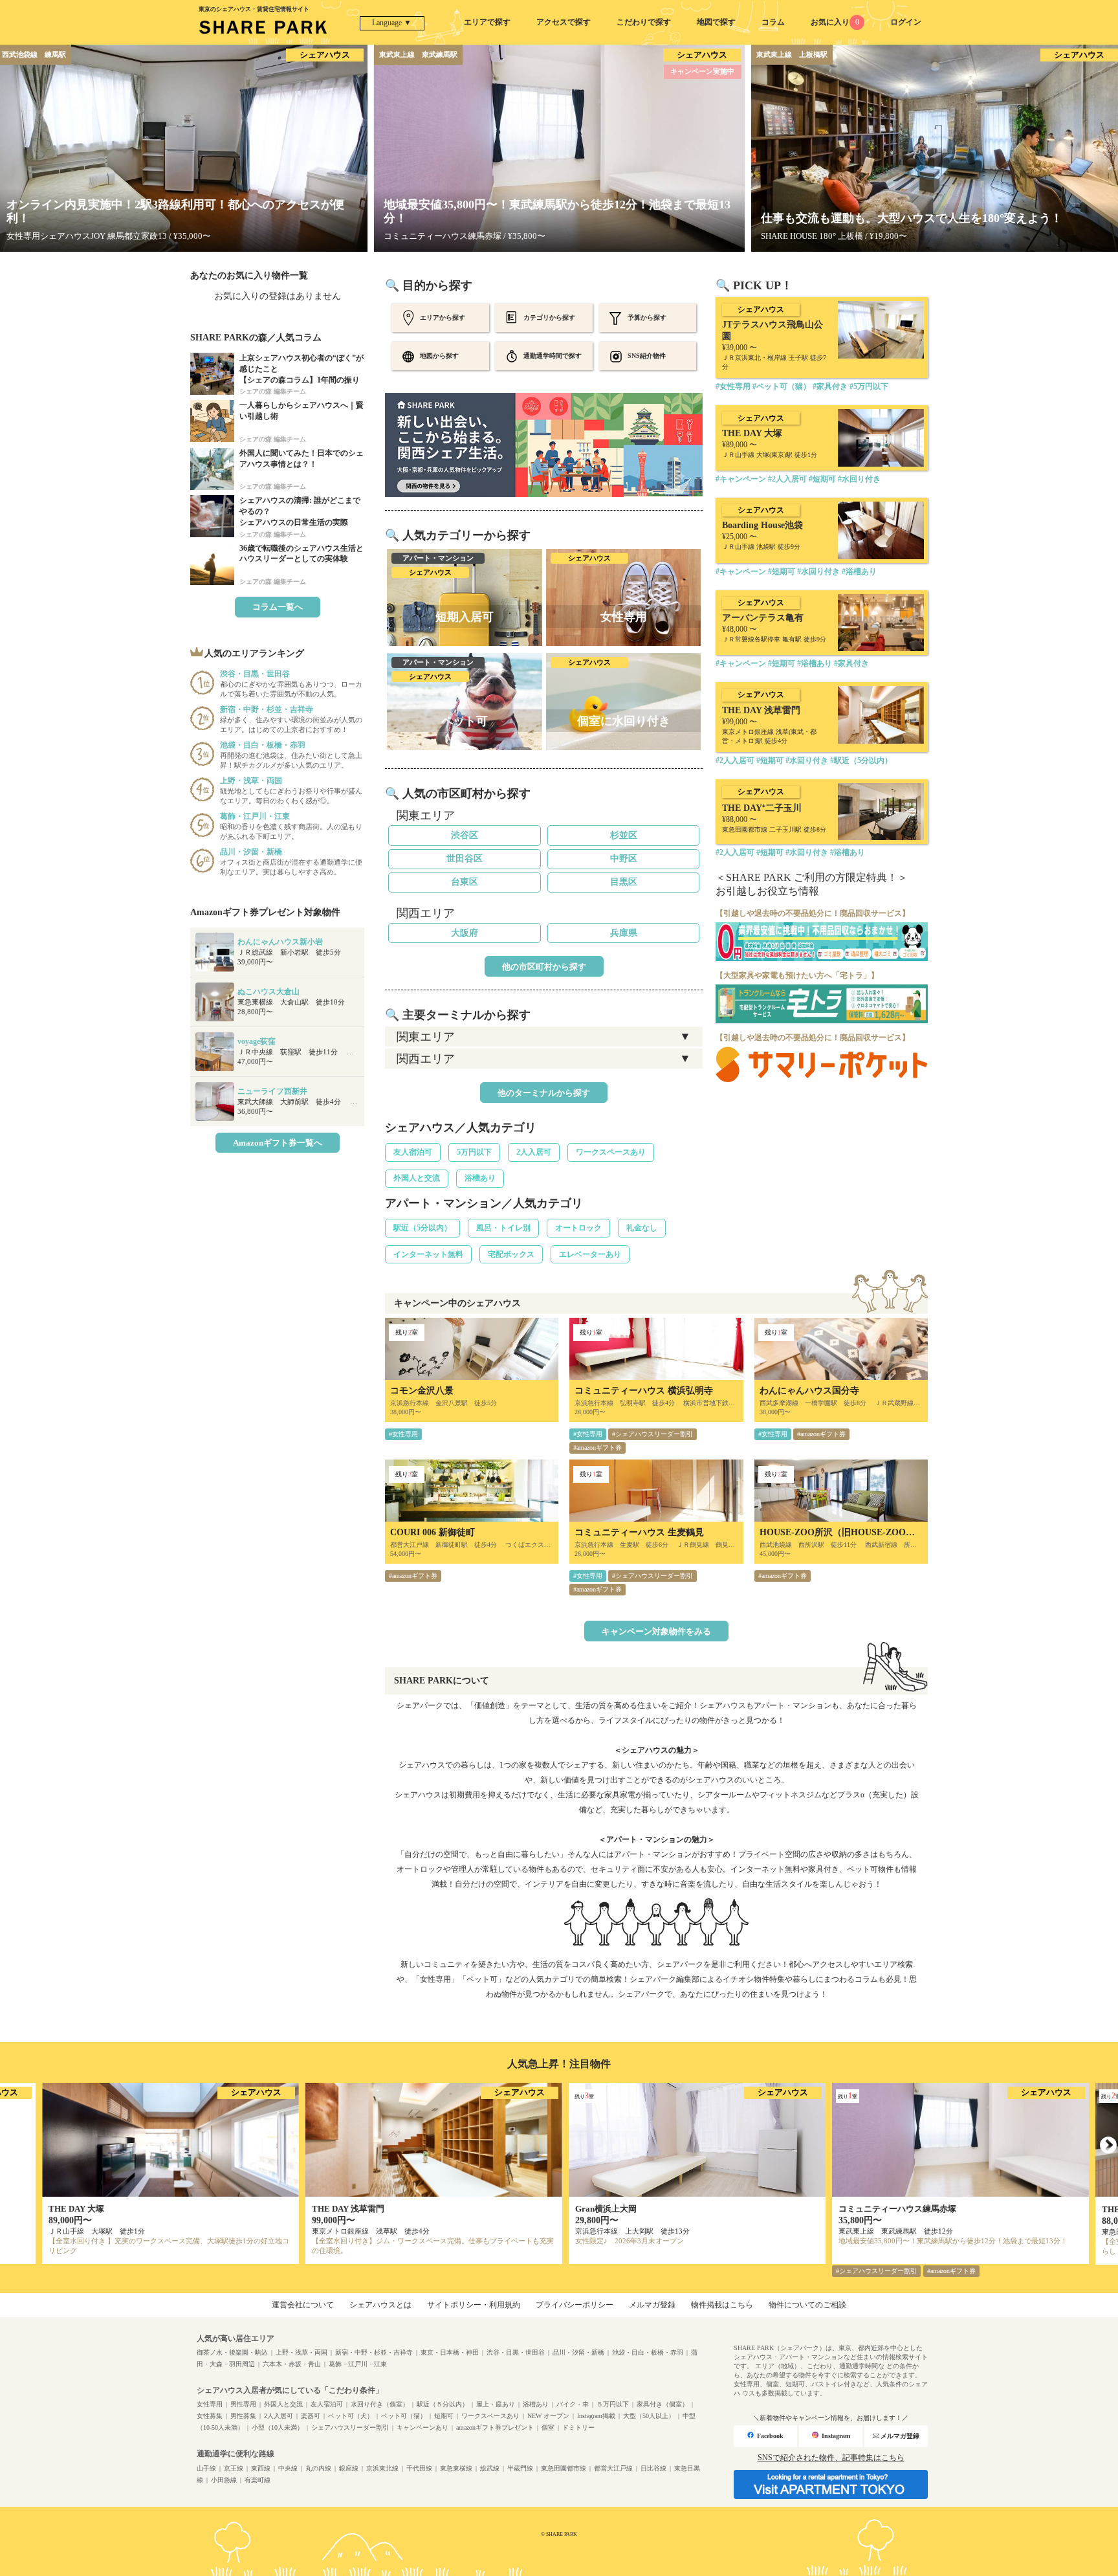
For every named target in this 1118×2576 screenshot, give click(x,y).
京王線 (234, 2468)
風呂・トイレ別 (503, 1228)
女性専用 (210, 2404)
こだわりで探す (644, 22)
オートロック (578, 1228)
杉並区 (624, 835)
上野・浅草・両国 (301, 2352)
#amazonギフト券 (597, 1448)
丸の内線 (318, 2468)
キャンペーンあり (422, 2427)
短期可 (444, 2416)
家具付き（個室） (663, 2404)
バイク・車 (573, 2404)
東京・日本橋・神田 (450, 2352)
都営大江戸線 (613, 2468)
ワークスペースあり (611, 1152)
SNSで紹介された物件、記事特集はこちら (831, 2458)
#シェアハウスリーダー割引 (652, 1434)
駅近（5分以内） (422, 1228)
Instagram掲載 (596, 2416)
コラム (773, 22)
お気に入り (835, 22)
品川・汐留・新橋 (578, 2352)
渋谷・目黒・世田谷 (516, 2352)
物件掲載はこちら (722, 2305)
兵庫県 (624, 933)
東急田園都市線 (564, 2468)
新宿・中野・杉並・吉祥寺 (374, 2352)
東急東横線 (456, 2468)
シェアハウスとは (380, 2305)
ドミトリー (578, 2427)
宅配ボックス (511, 1254)
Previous (10, 2146)
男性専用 (243, 2404)
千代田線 (419, 2468)
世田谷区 (465, 859)
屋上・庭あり (496, 2404)
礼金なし (642, 1228)
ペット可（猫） (404, 2416)
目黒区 (624, 882)
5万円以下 (474, 1152)
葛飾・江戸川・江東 (358, 2364)
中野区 (624, 859)
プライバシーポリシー (575, 2305)
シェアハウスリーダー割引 (350, 2427)
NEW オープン (548, 2416)
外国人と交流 (417, 1178)
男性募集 (243, 2416)
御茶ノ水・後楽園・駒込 (232, 2352)
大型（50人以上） (649, 2416)
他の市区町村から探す (544, 967)
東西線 (261, 2468)
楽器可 (311, 2416)
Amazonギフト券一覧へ (278, 1143)
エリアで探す (487, 22)
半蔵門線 (520, 2468)
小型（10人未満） (278, 2427)
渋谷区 (465, 835)
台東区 (465, 882)
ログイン (906, 22)
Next (1108, 2146)
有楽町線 (258, 2480)
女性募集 (210, 2416)
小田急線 (224, 2480)
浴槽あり (480, 1178)
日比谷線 (653, 2468)
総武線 (490, 2468)
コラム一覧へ (278, 607)
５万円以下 (613, 2404)
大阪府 (465, 933)
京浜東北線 (382, 2468)
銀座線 (349, 2468)
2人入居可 (534, 1152)
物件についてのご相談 (807, 2305)
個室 (548, 2427)
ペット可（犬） (351, 2416)
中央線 (288, 2468)
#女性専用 (403, 1434)
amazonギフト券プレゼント (495, 2427)
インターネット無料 (428, 1254)
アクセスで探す (564, 22)
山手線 (206, 2468)
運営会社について (303, 2305)
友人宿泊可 (413, 1152)
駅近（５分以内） (443, 2404)
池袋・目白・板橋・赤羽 (648, 2352)
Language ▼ (392, 23)
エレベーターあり (590, 1254)
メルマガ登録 (652, 2305)
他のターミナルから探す (544, 1093)
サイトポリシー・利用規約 (474, 2305)
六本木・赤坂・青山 (292, 2364)
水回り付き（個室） (380, 2404)
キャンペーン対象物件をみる (656, 1631)
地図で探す (716, 22)
